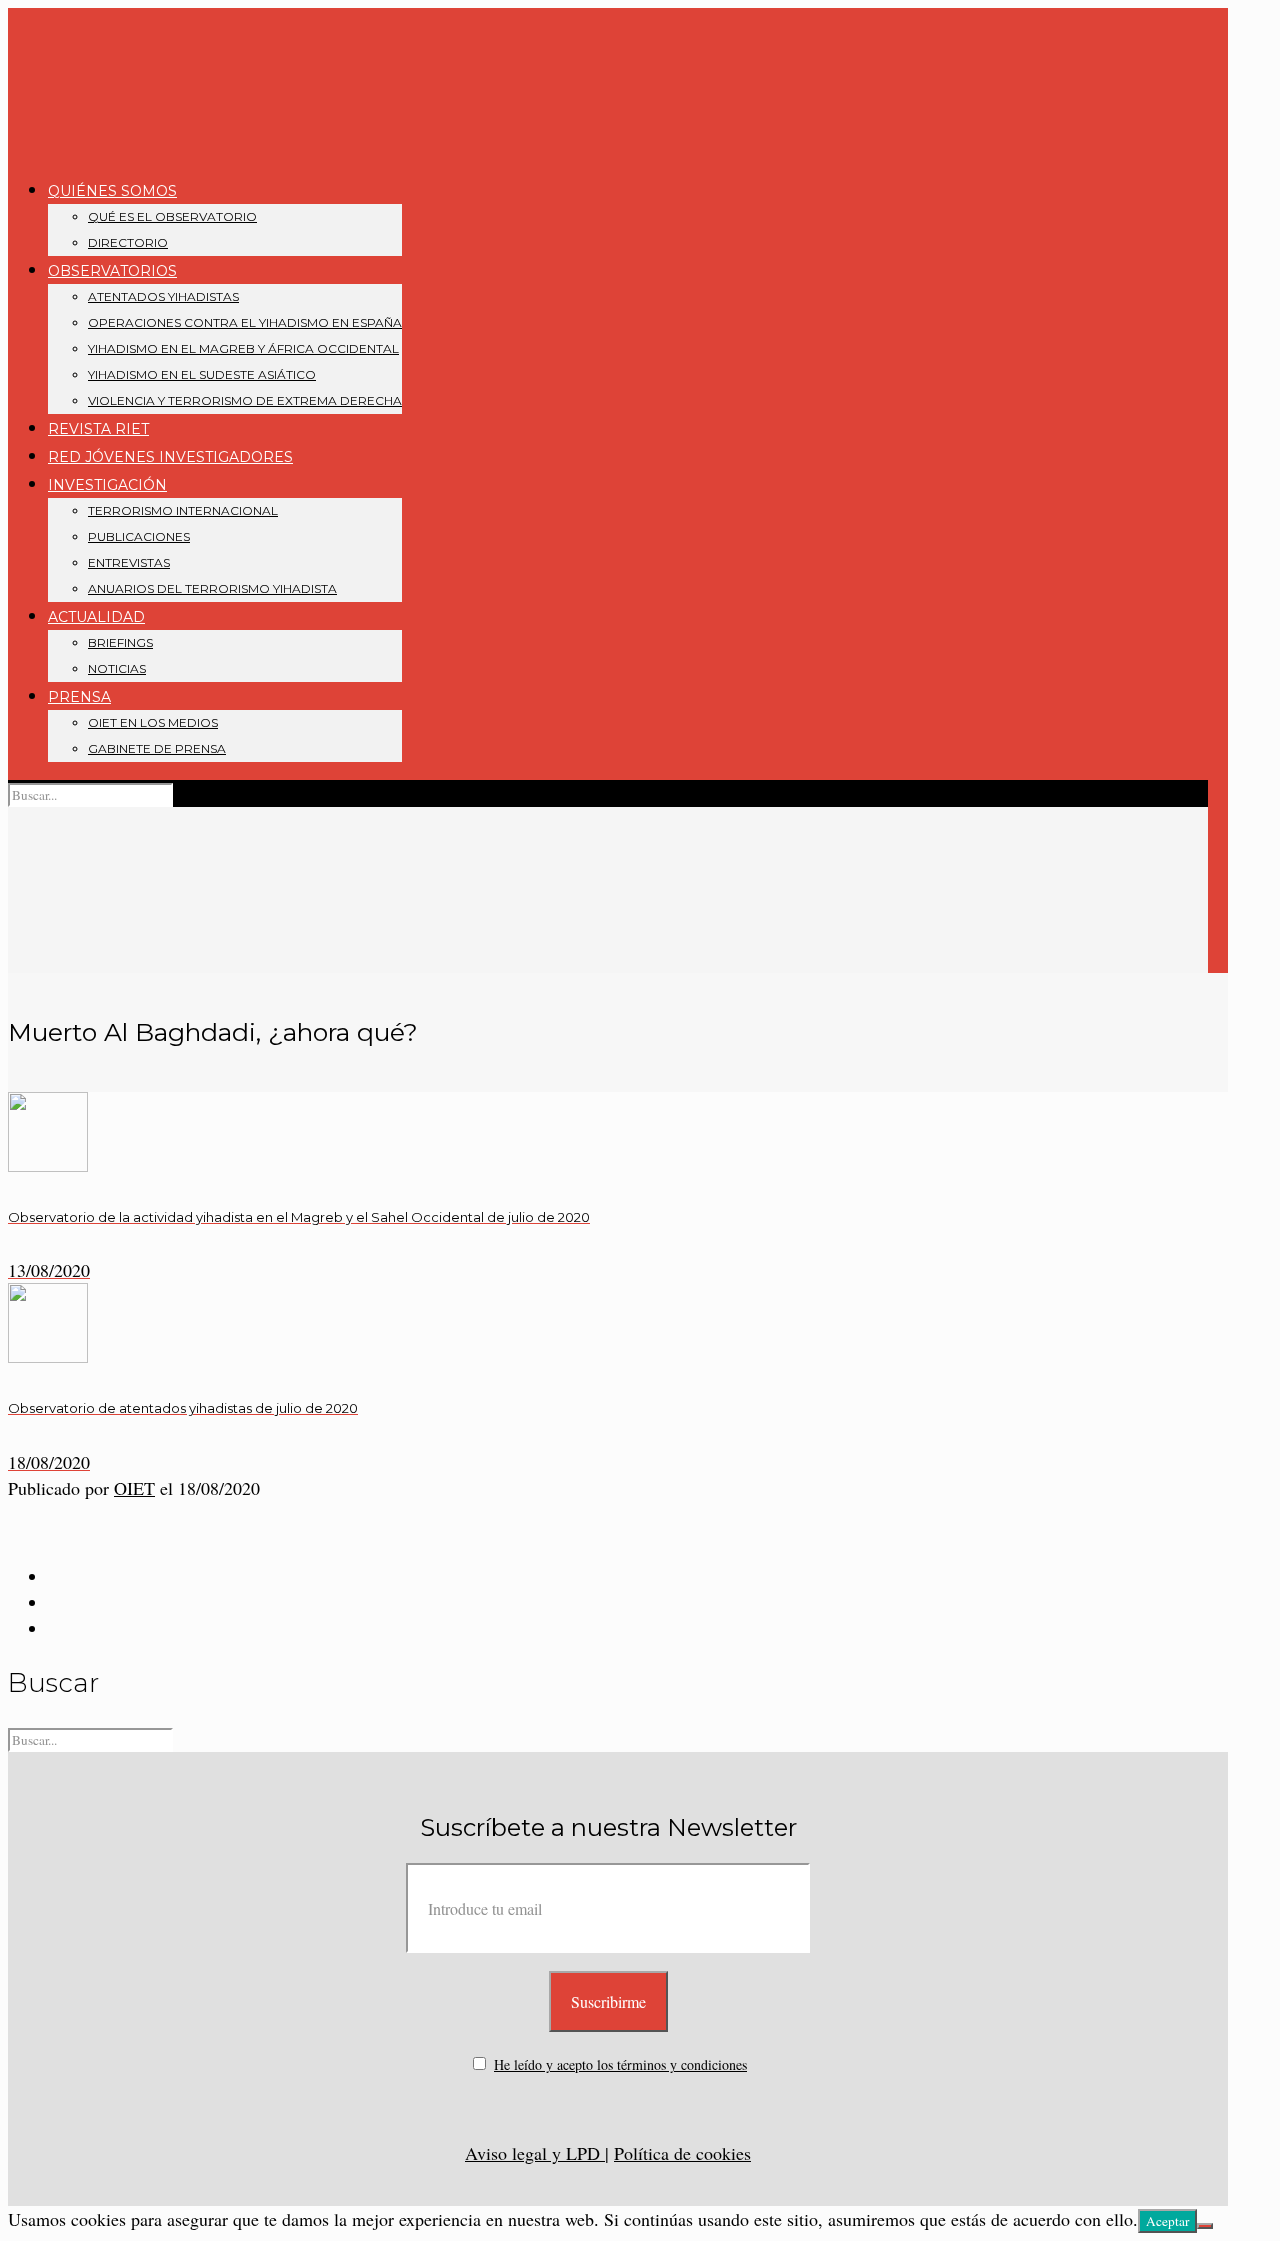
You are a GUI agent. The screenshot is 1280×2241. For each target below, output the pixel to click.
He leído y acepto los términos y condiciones (620, 2064)
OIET (134, 1488)
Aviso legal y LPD (535, 2153)
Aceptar (1167, 2221)
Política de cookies (682, 2153)
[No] (1205, 2226)
